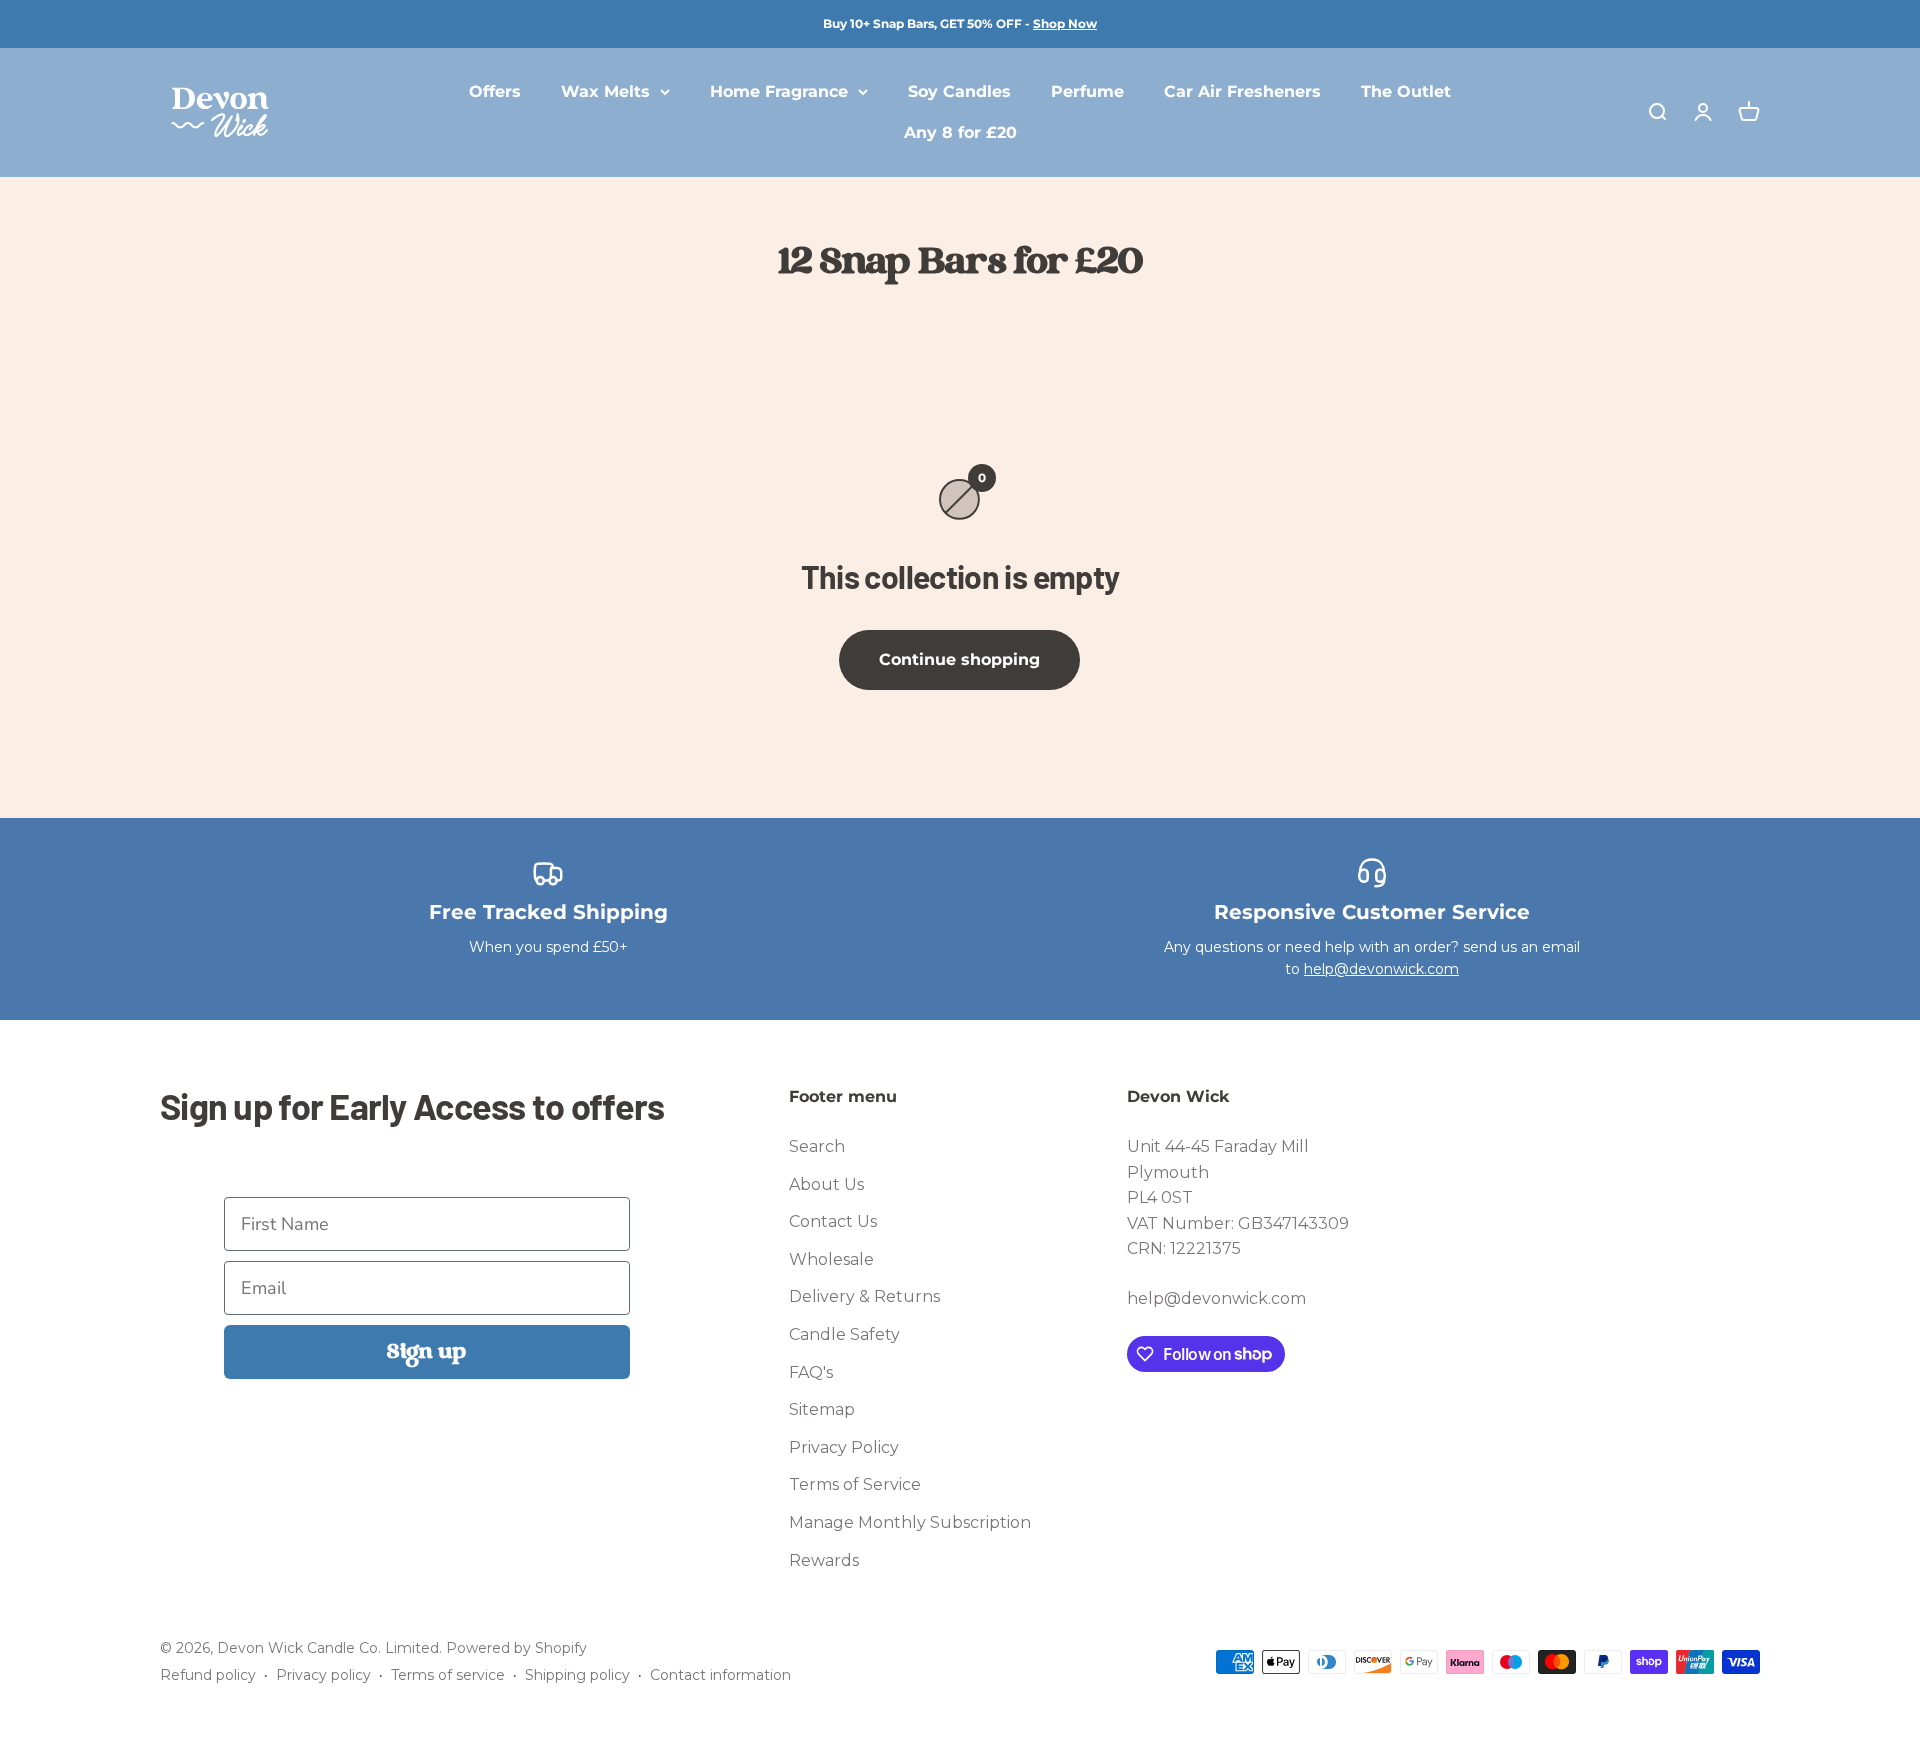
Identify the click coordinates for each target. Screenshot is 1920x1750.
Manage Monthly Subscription (910, 1522)
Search (817, 1146)
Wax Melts (605, 91)
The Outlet (1406, 91)
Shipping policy (577, 1675)
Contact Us (833, 1221)
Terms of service (448, 1675)
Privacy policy (323, 1675)
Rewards (824, 1560)
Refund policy (208, 1675)
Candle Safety (844, 1334)
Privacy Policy (844, 1447)
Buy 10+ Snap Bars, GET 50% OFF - (960, 23)
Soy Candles (959, 91)
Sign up (426, 1352)
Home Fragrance (779, 91)
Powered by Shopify (516, 1648)
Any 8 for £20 (960, 133)
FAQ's (811, 1372)
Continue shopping (959, 659)
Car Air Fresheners (1242, 91)
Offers (495, 91)
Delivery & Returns (864, 1296)
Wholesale (831, 1259)
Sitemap (822, 1409)
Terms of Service (855, 1484)
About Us (826, 1184)
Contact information (720, 1675)
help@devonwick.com (1381, 969)
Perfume (1087, 91)
